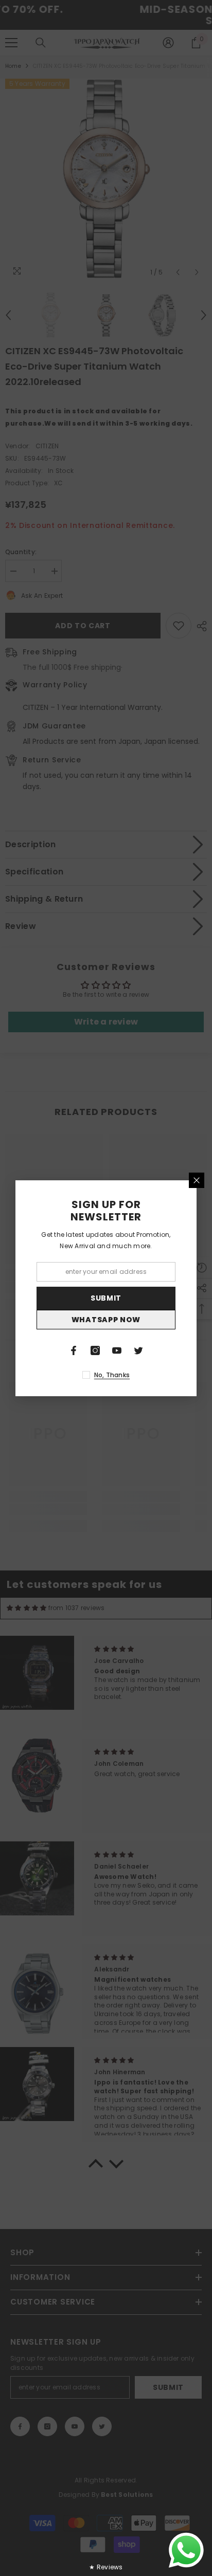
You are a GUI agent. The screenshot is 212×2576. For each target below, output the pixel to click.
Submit (106, 1298)
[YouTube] (117, 1350)
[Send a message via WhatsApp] (186, 2550)
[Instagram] (95, 1350)
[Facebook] (74, 1350)
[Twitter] (138, 1350)
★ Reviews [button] (106, 2567)
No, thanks (112, 1375)
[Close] (197, 1180)
